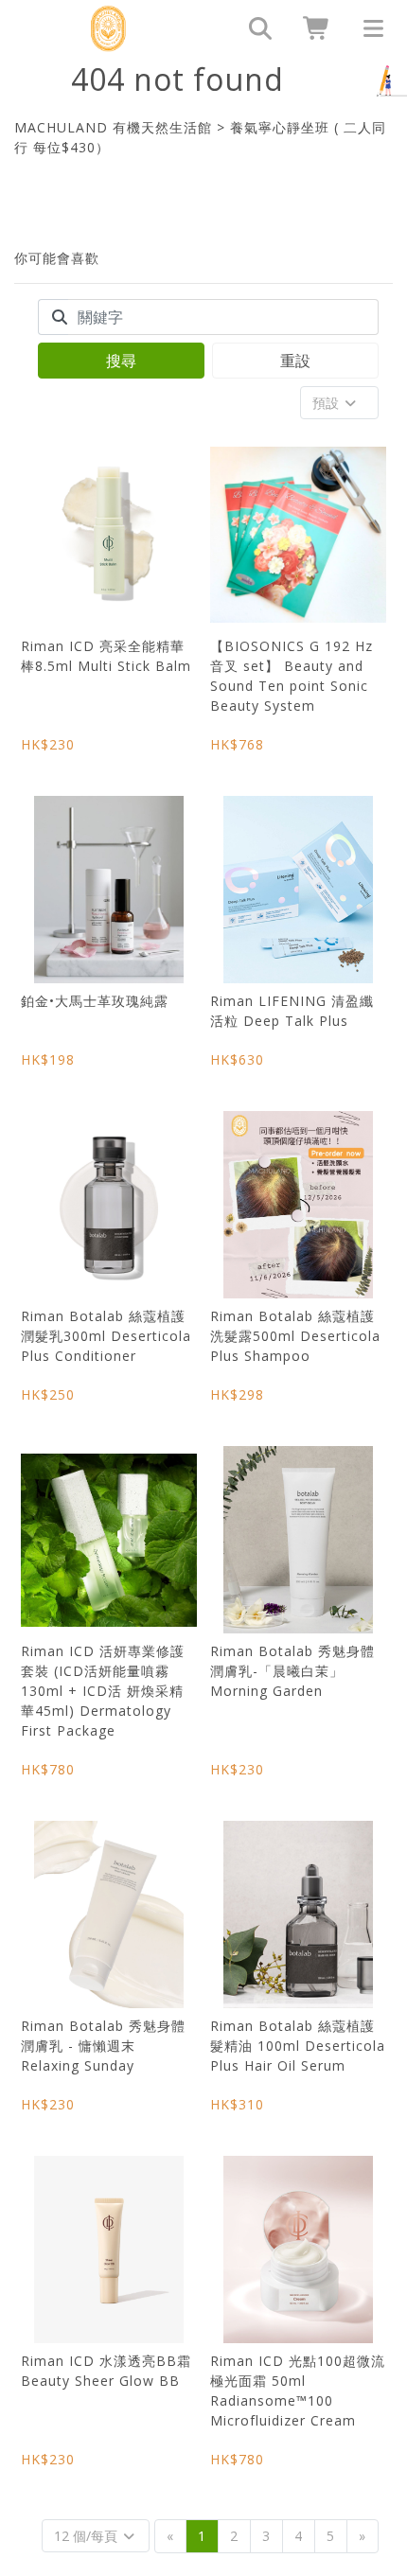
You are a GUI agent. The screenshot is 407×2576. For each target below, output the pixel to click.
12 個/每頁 (88, 2536)
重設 (295, 361)
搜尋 (121, 361)
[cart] (310, 28)
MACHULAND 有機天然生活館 (113, 127)
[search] (254, 28)
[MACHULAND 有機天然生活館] (107, 28)
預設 (327, 403)
